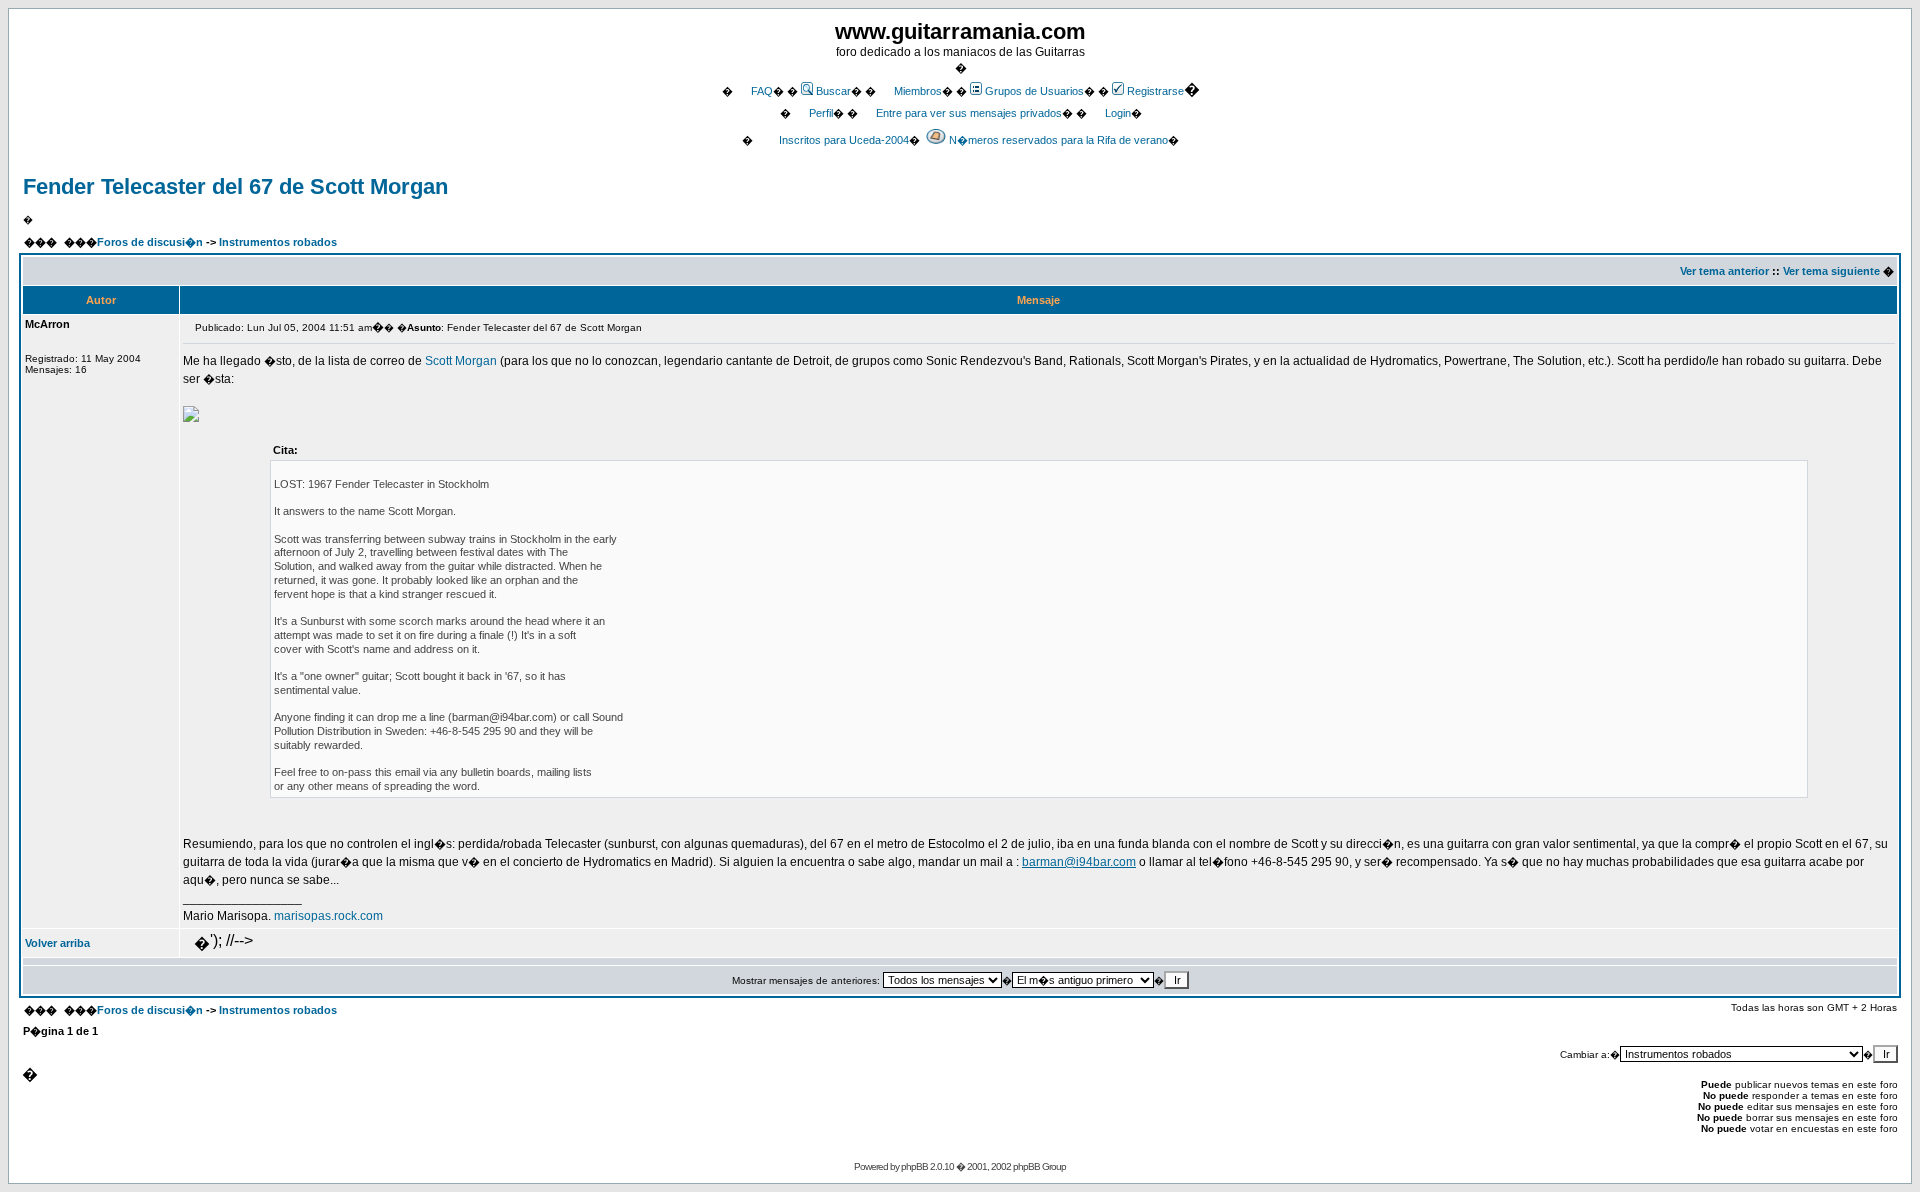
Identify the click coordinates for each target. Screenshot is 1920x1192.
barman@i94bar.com (1079, 862)
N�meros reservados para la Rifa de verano (1058, 140)
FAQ (762, 91)
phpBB (914, 1166)
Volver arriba (57, 943)
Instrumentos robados (278, 242)
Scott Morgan (461, 361)
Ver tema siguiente (1831, 271)
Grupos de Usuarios (1034, 91)
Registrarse (1155, 91)
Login (1118, 113)
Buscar (833, 91)
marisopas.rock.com (328, 916)
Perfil (821, 113)
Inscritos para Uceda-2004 (844, 140)
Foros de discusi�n (150, 242)
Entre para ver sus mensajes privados (969, 113)
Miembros (918, 91)
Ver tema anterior (1724, 271)
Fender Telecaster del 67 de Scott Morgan (235, 186)
